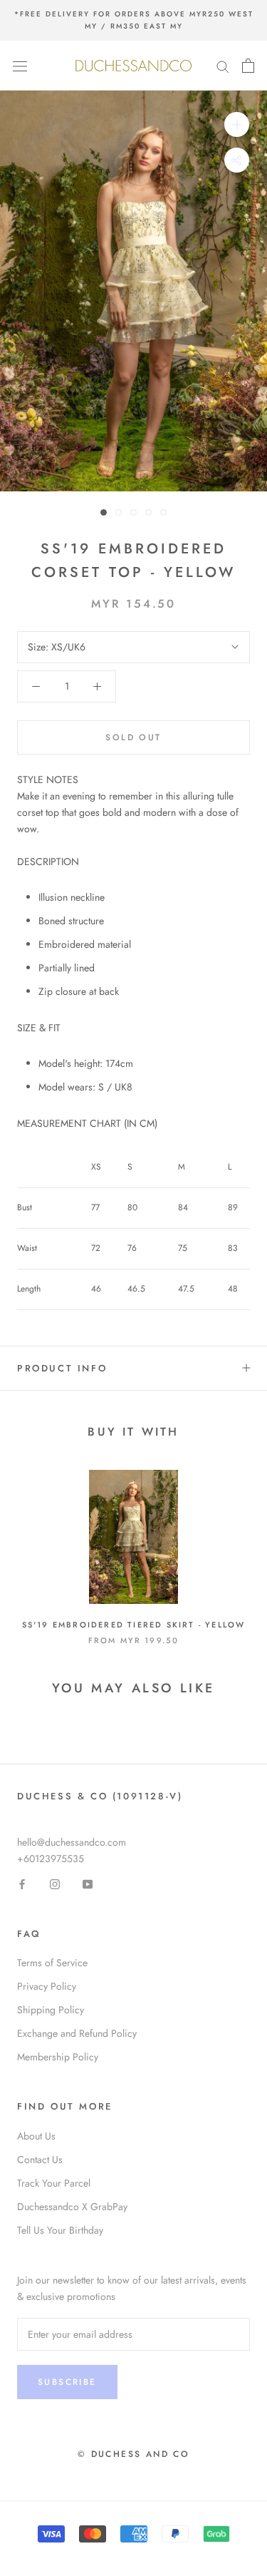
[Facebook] (22, 1884)
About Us (36, 2136)
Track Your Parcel (54, 2183)
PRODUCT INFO (62, 1368)
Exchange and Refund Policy (77, 2033)
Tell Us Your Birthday (60, 2230)
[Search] (223, 65)
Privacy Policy (47, 1986)
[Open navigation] (20, 66)
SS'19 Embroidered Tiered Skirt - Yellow (134, 1625)
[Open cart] (248, 66)
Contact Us (40, 2160)
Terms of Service (52, 1963)
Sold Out (133, 737)
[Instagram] (55, 1884)
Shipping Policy (51, 2010)
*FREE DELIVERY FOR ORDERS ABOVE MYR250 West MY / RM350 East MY (134, 20)
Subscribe (67, 2382)
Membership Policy (58, 2057)
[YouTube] (88, 1884)
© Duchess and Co (133, 2454)
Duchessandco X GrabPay (72, 2207)
